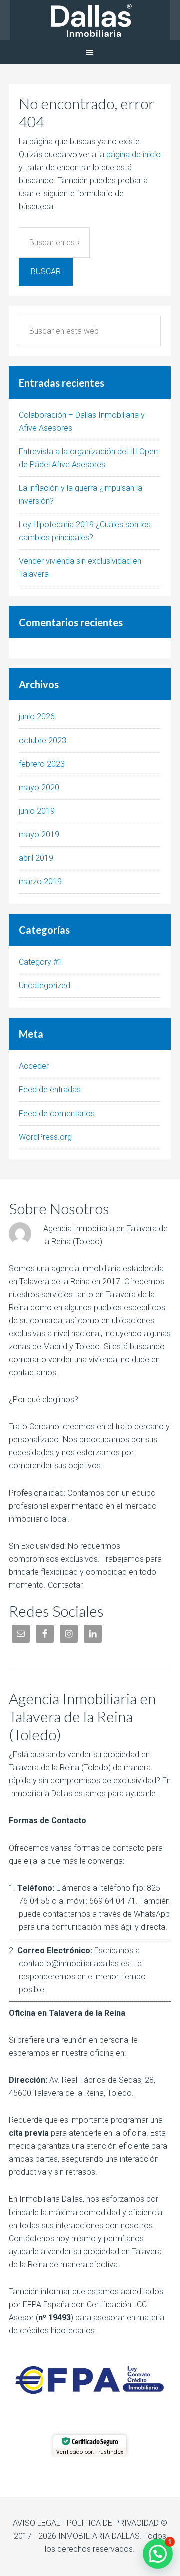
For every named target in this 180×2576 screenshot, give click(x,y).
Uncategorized (45, 986)
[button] (158, 2554)
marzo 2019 (40, 881)
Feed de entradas (50, 1090)
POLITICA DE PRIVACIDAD (113, 2523)
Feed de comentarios (57, 1113)
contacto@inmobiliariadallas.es (74, 1963)
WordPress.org (45, 1137)
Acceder (34, 1066)
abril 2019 (36, 858)
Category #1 (41, 962)
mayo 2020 (39, 787)
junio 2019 (37, 811)
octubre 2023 (43, 740)
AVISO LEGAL (37, 2523)
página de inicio (134, 154)
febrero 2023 (42, 764)
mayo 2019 (39, 834)
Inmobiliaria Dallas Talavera (90, 20)
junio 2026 (37, 717)
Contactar (65, 1585)
